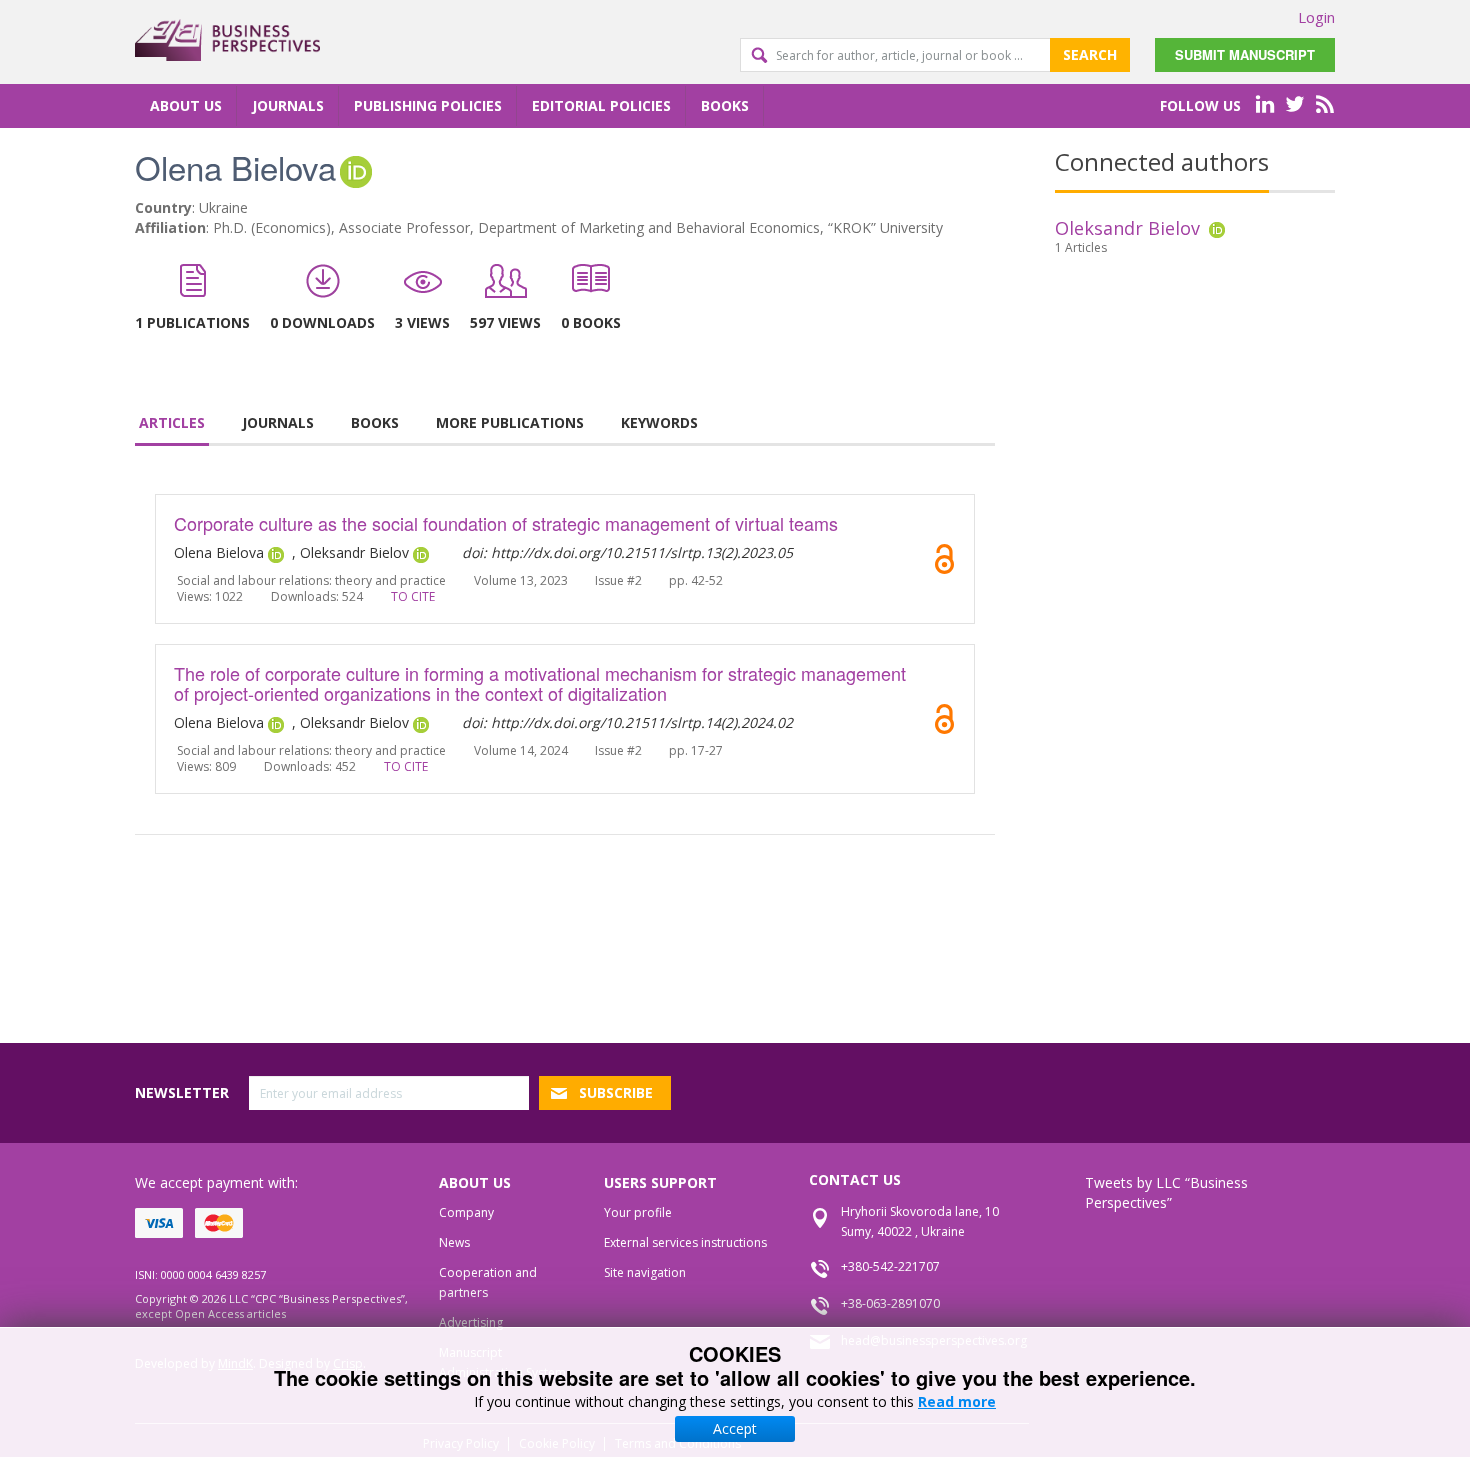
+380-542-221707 (890, 1266)
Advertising (471, 1322)
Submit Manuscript (1245, 54)
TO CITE (413, 596)
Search (1090, 54)
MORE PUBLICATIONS (510, 422)
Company (466, 1212)
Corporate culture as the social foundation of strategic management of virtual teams (506, 523)
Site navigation (645, 1272)
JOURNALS (278, 422)
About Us (186, 105)
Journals (288, 105)
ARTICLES (172, 422)
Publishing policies (428, 105)
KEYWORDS (659, 422)
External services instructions (685, 1242)
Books (725, 105)
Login (1316, 17)
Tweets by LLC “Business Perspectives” (1166, 1192)
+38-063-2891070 (890, 1303)
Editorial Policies (601, 105)
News (454, 1242)
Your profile (638, 1212)
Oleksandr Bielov (1127, 228)
